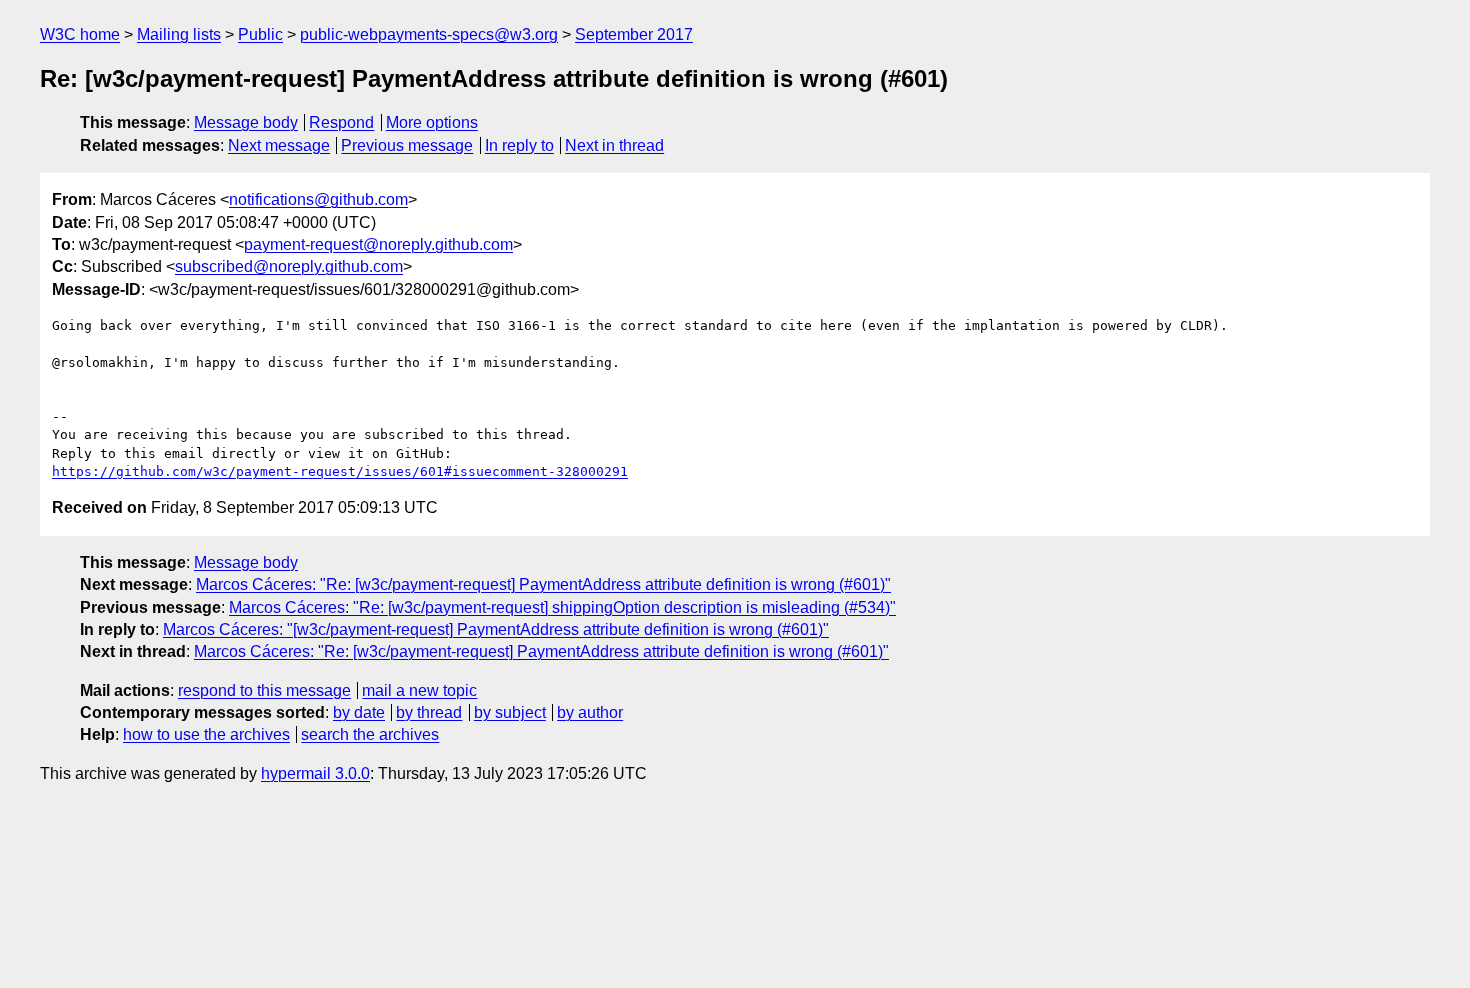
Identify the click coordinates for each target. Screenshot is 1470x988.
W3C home (80, 34)
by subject (510, 712)
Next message (279, 145)
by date (359, 712)
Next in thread (614, 145)
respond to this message (264, 690)
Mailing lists (179, 34)
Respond (341, 122)
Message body (246, 122)
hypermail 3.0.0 (315, 773)
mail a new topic (419, 690)
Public (260, 34)
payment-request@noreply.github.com (378, 244)
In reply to (519, 145)
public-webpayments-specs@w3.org (429, 34)
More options (432, 122)
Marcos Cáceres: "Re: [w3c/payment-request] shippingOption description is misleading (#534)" (562, 607)
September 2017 (634, 34)
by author (590, 712)
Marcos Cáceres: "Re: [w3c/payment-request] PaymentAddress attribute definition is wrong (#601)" (543, 584)
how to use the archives (206, 734)
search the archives (370, 734)
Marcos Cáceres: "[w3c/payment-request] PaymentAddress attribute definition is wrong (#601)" (496, 629)
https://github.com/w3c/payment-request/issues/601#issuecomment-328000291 (340, 471)
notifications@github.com (318, 199)
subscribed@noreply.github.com (289, 266)
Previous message (407, 145)
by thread (429, 712)
